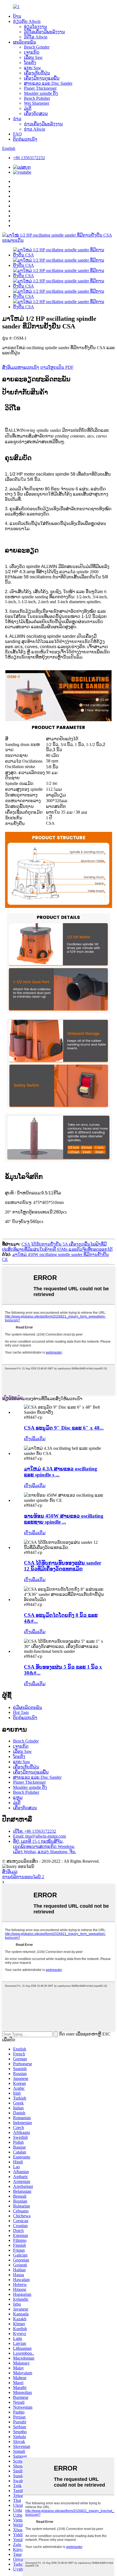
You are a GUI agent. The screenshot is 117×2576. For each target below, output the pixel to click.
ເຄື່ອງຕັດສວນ (36, 114)
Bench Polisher (37, 98)
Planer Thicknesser (40, 88)
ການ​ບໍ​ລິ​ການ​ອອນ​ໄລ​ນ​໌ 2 (23, 1877)
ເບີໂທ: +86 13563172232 (35, 1831)
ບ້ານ (17, 16)
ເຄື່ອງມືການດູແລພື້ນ (42, 78)
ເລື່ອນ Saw (33, 57)
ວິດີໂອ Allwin (36, 37)
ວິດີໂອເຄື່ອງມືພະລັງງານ (44, 32)
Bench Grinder (37, 47)
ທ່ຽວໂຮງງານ (36, 27)
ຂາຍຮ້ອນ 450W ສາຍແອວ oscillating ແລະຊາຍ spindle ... (64, 1519)
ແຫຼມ (18, 1797)
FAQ (17, 134)
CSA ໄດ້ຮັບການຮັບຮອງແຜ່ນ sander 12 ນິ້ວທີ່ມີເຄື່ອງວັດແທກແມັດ (63, 1566)
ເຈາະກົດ (32, 52)
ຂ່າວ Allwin (35, 129)
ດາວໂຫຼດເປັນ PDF (57, 367)
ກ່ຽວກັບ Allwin (27, 21)
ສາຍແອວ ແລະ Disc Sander (48, 83)
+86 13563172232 (29, 158)
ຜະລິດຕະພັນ (25, 42)
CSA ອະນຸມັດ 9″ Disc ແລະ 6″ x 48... (64, 1428)
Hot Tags (21, 1712)
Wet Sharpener (37, 103)
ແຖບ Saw (33, 68)
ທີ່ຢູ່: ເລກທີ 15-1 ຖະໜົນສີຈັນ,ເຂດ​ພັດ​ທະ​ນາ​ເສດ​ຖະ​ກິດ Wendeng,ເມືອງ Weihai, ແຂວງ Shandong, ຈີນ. (45, 1846)
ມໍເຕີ (28, 108)
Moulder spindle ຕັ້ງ (41, 93)
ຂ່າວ (17, 119)
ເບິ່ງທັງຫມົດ (13, 1398)
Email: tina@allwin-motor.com (39, 1836)
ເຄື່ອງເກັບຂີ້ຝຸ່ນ (37, 73)
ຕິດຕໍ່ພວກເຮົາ (25, 139)
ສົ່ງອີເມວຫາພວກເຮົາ (21, 367)
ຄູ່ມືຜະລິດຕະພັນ (28, 1707)
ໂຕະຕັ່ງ (30, 63)
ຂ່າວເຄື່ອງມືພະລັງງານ (43, 124)
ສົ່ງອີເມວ (10, 1872)
